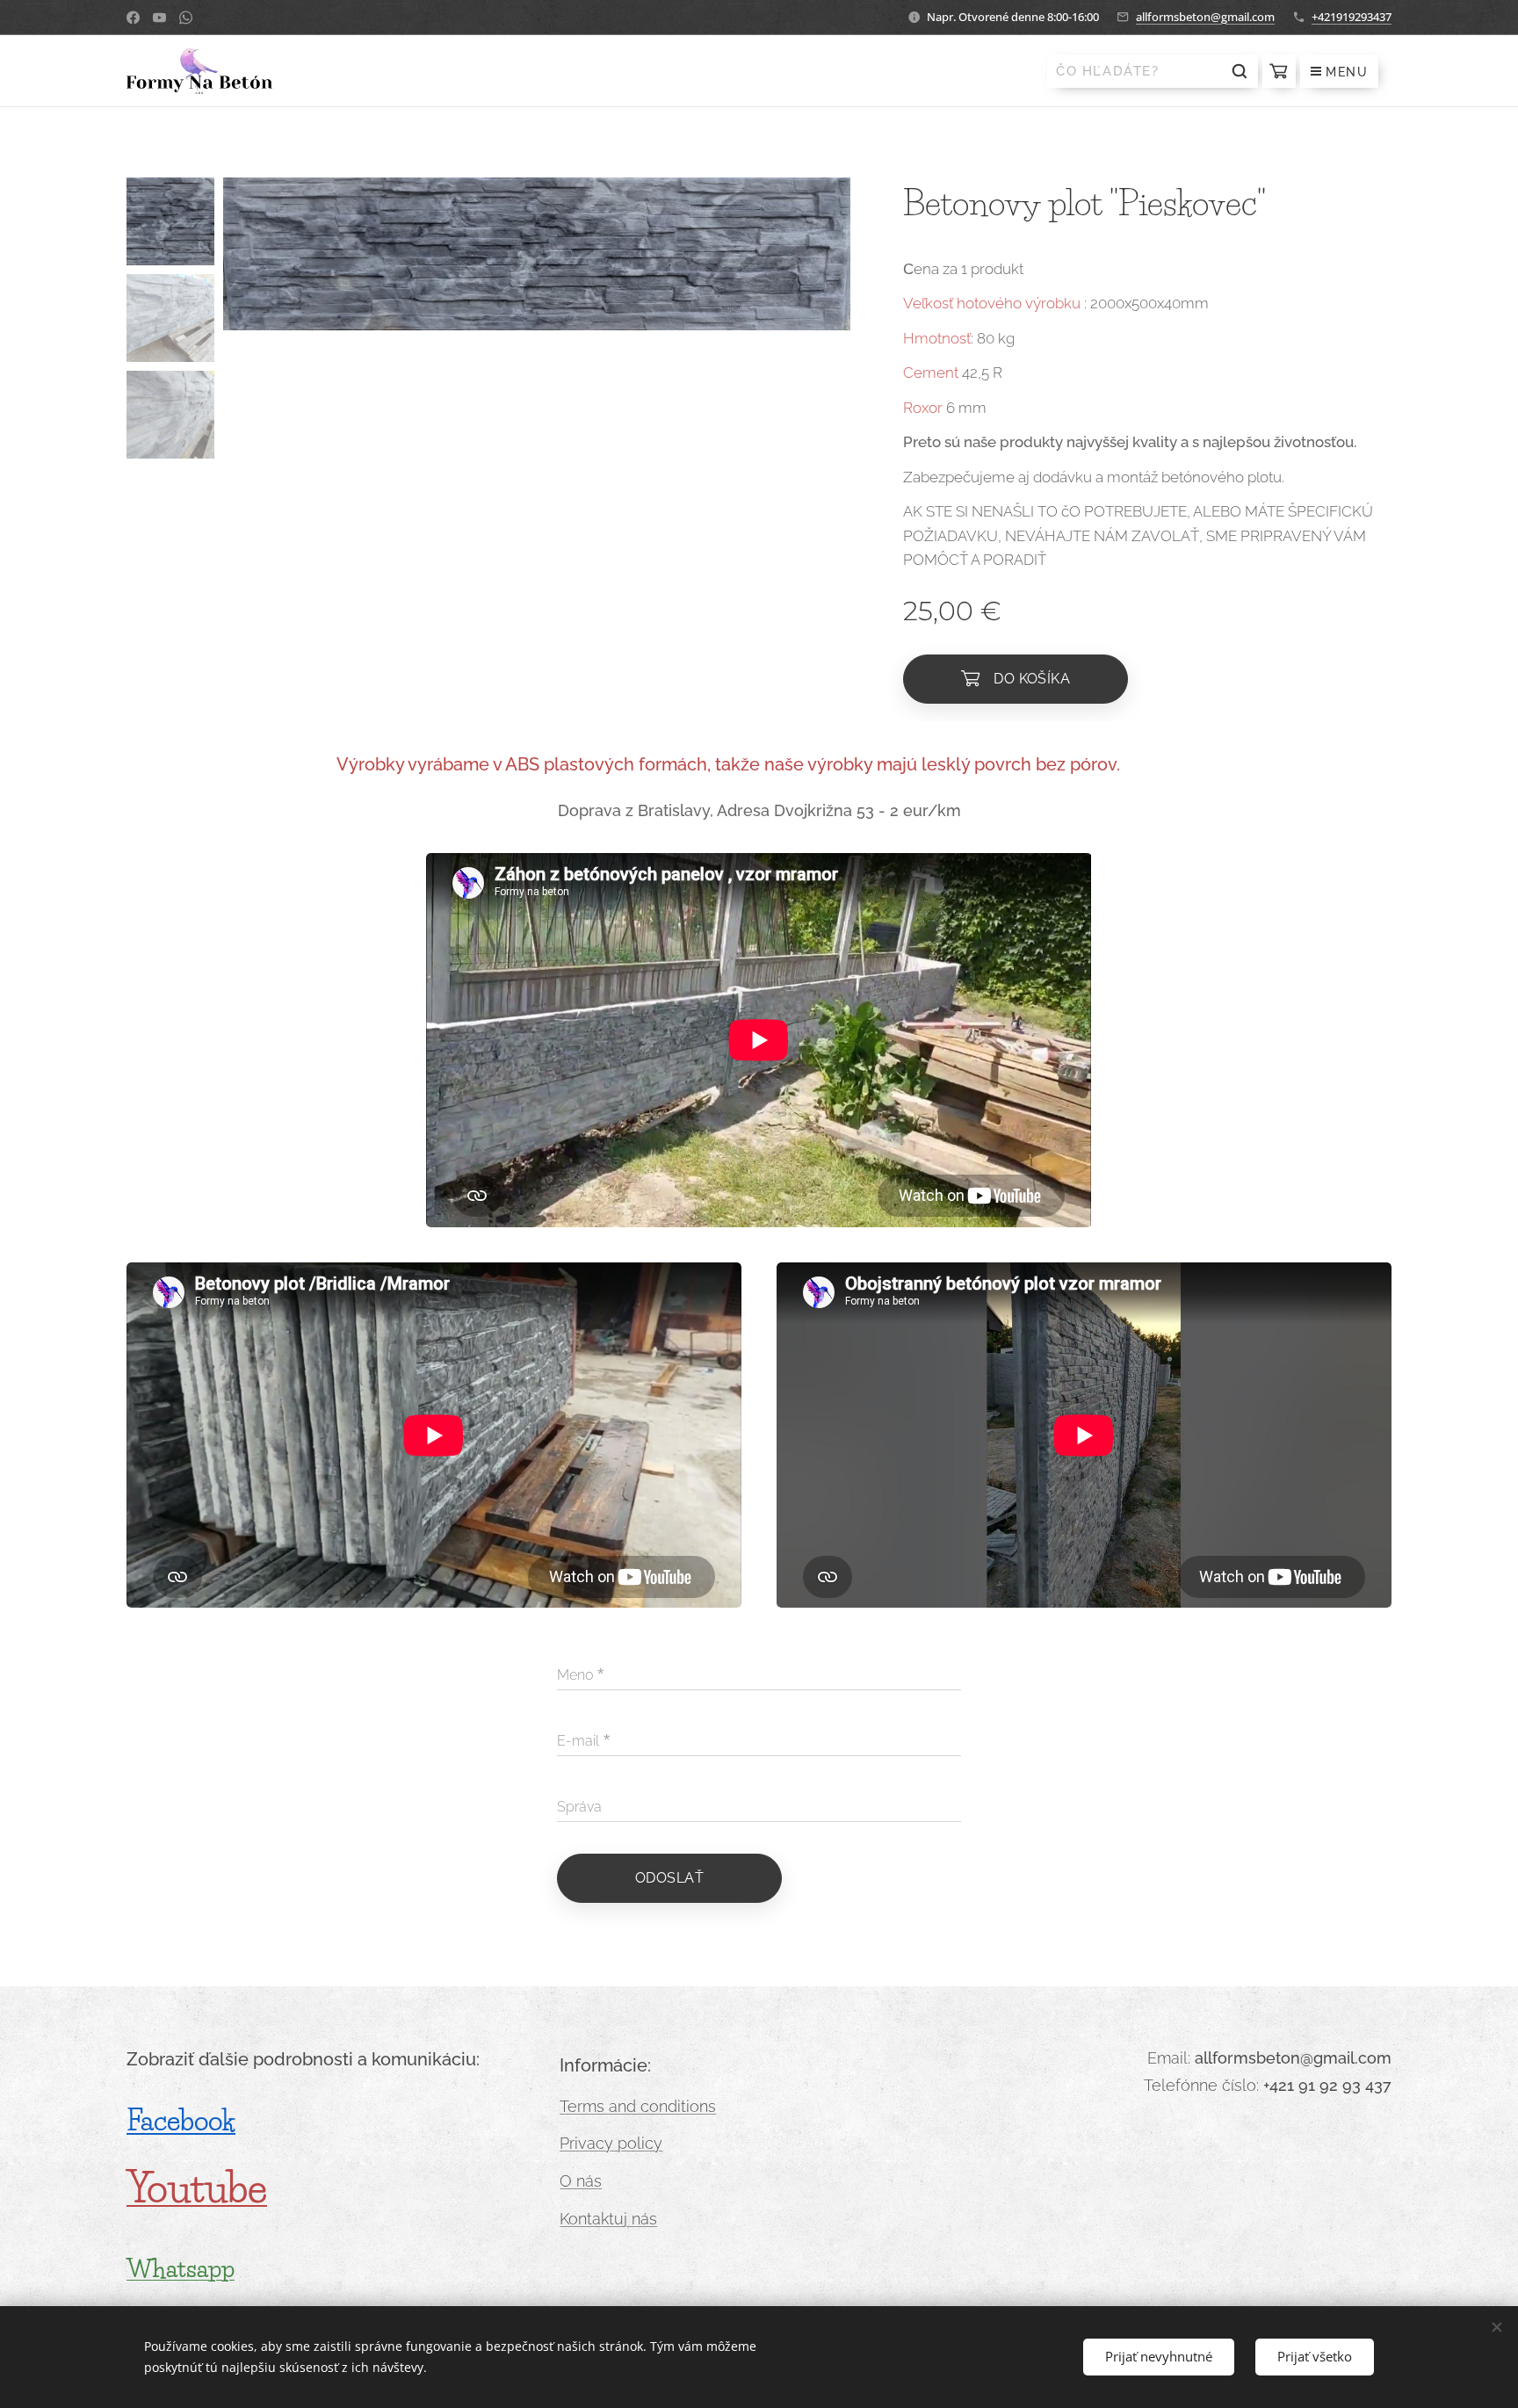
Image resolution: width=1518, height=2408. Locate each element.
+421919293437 (1352, 17)
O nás (581, 2181)
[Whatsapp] (186, 18)
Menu (1347, 72)
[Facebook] (133, 18)
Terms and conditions (638, 2106)
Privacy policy (611, 2143)
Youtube (197, 2188)
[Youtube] (159, 18)
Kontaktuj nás (608, 2219)
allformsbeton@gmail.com (1205, 17)
